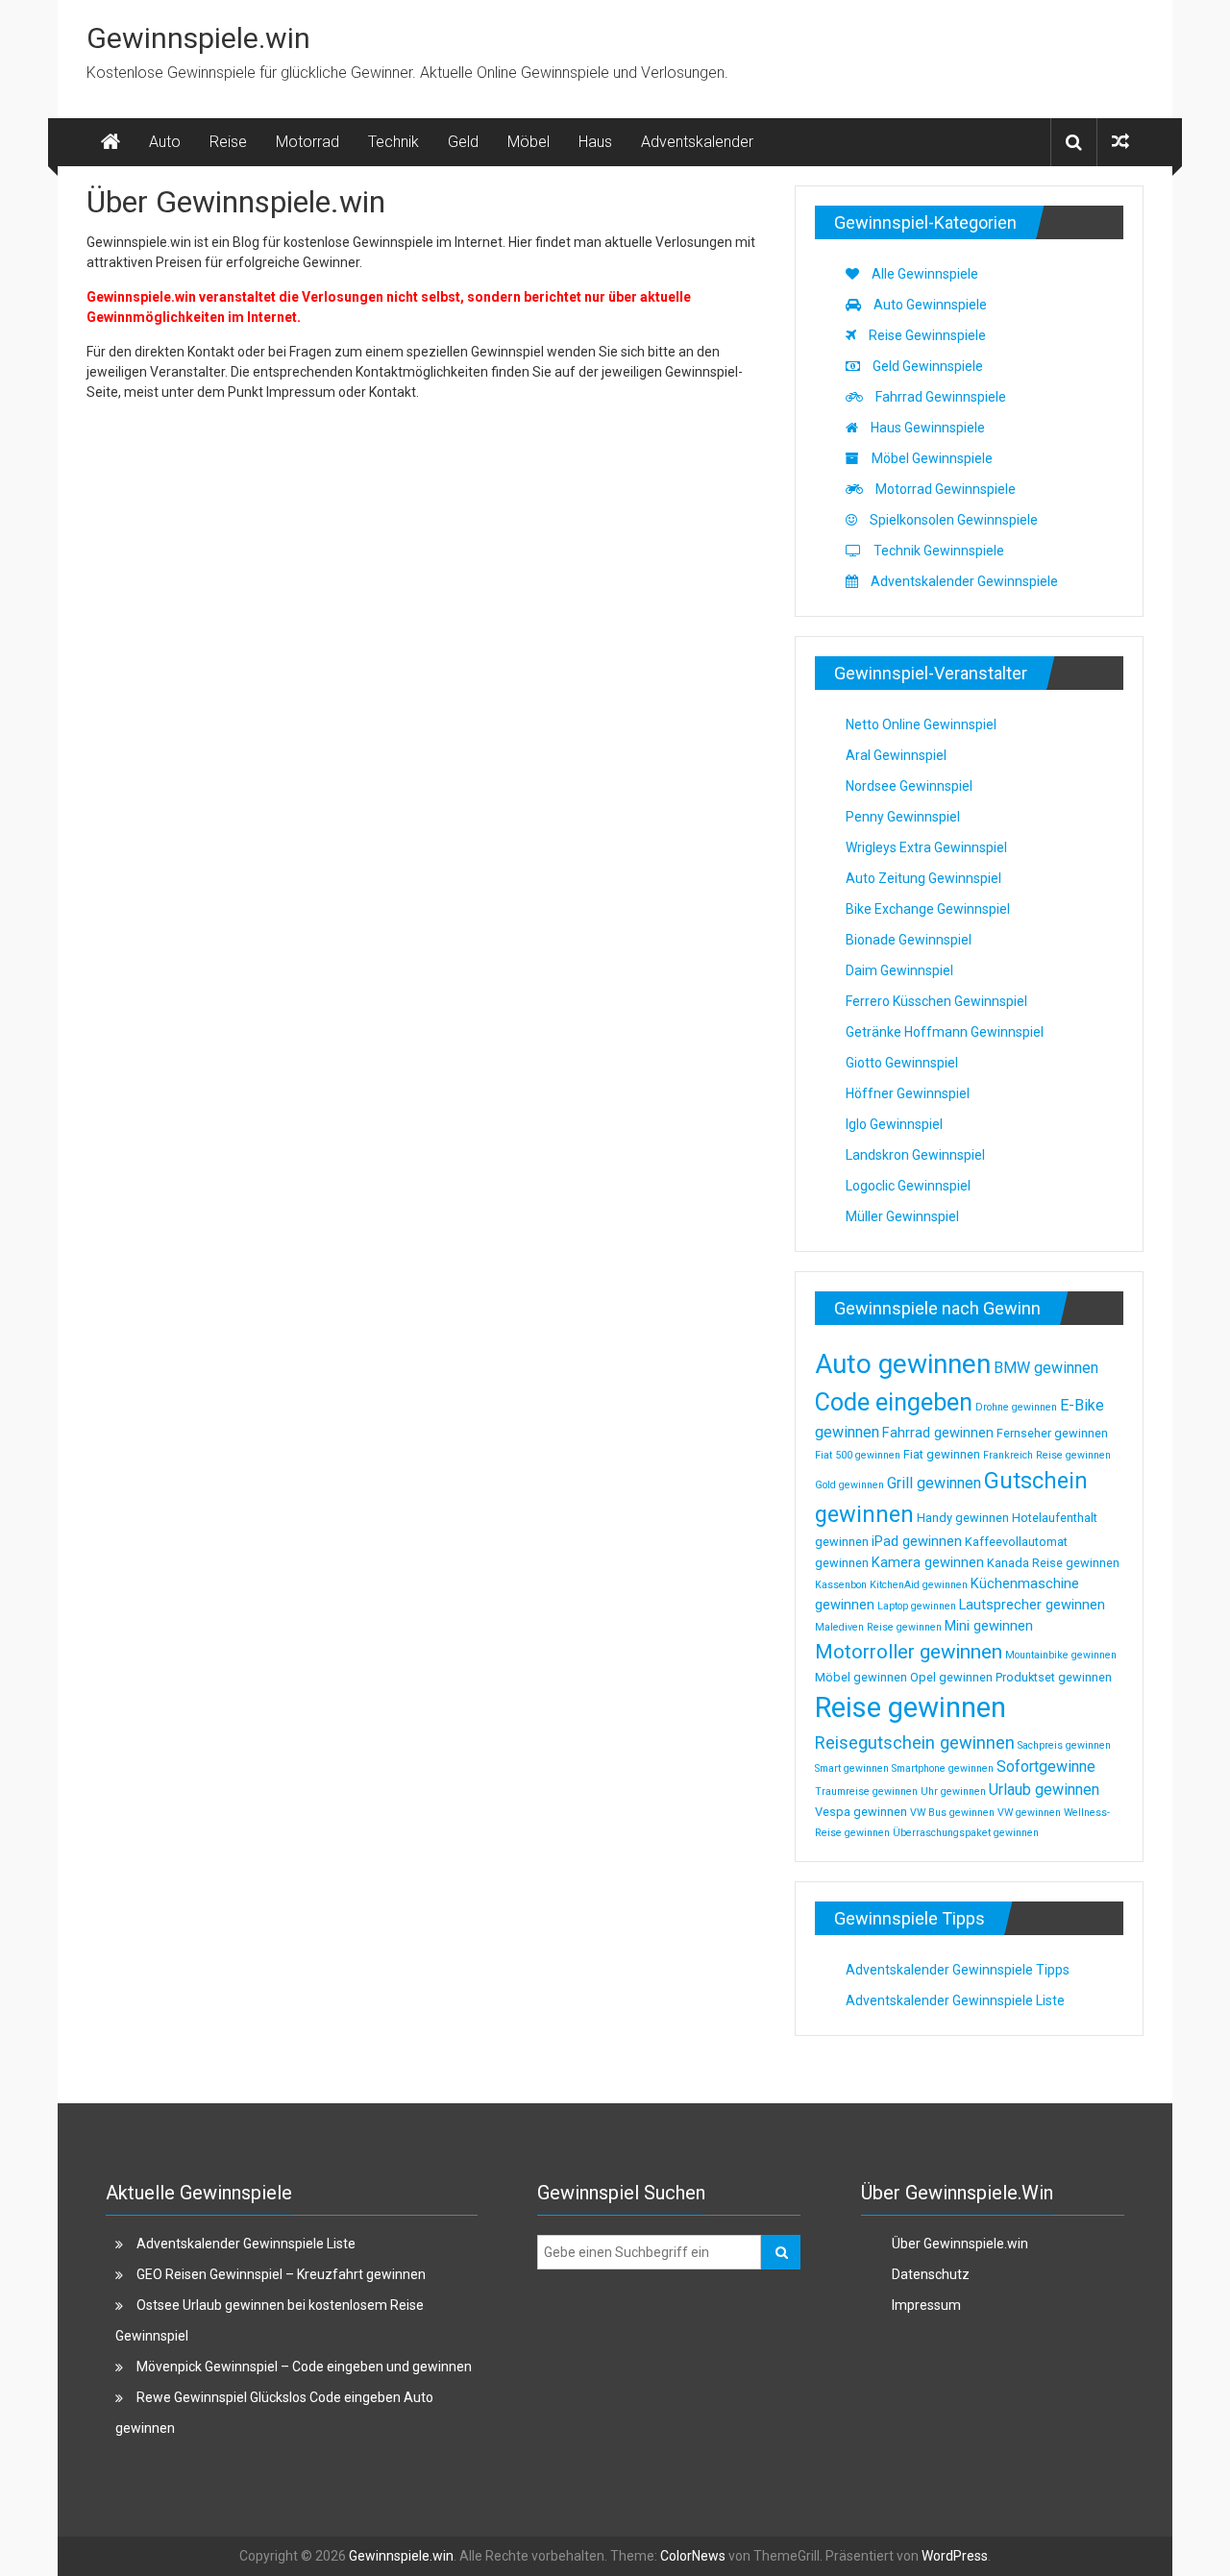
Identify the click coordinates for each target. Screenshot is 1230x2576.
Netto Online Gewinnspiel (921, 724)
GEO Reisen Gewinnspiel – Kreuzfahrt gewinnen (281, 2274)
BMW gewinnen (1046, 1368)
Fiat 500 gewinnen (858, 1455)
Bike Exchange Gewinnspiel (928, 909)
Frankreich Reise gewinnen (1047, 1455)
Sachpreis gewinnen (1064, 1745)
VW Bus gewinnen (952, 1813)
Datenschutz (931, 2274)
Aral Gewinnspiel (896, 755)
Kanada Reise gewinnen (1053, 1563)
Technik (394, 142)
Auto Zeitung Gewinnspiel (923, 878)
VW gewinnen (1029, 1813)
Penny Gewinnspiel (903, 817)
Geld (463, 142)
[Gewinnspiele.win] (111, 142)
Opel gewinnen (951, 1677)
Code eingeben (894, 1402)
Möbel (529, 142)
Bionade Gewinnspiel (909, 940)
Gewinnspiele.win (198, 38)
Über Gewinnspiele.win (960, 2244)
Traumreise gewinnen (866, 1791)
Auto (165, 142)
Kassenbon (841, 1585)
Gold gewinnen (849, 1485)
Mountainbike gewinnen (1061, 1655)
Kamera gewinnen (928, 1562)
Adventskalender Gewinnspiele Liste (955, 2000)
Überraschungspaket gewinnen (966, 1833)
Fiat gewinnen (942, 1454)
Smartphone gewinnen (943, 1768)
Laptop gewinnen (917, 1606)
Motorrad (307, 142)
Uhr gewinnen (953, 1791)
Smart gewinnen (852, 1768)
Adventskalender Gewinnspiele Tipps (958, 1970)
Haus (595, 142)
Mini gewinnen (989, 1626)
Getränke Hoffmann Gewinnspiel (945, 1032)
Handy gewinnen (963, 1518)
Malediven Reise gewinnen (878, 1627)
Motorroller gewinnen (909, 1652)
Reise (228, 142)
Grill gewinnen (934, 1483)
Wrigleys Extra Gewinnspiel (926, 847)
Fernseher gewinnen (1052, 1433)
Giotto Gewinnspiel (902, 1063)
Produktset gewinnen (1054, 1677)
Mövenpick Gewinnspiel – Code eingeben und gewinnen (304, 2367)
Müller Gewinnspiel (902, 1216)
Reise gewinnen (910, 1707)
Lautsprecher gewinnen (1032, 1605)
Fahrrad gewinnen (938, 1433)
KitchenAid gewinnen (919, 1585)
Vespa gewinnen (861, 1812)
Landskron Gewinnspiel (915, 1155)
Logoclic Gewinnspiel (908, 1186)
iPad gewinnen (917, 1541)
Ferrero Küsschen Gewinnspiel (936, 1001)
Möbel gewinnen (861, 1677)
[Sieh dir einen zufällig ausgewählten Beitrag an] (1120, 142)
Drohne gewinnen (1016, 1407)
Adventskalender (697, 142)
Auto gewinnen (903, 1364)
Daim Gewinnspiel (899, 970)
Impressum (926, 2305)
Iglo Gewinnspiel (894, 1124)
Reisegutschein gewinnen (915, 1742)
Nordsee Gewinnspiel (909, 786)
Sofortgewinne (1046, 1766)
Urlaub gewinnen (1044, 1790)
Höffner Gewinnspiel (908, 1093)
